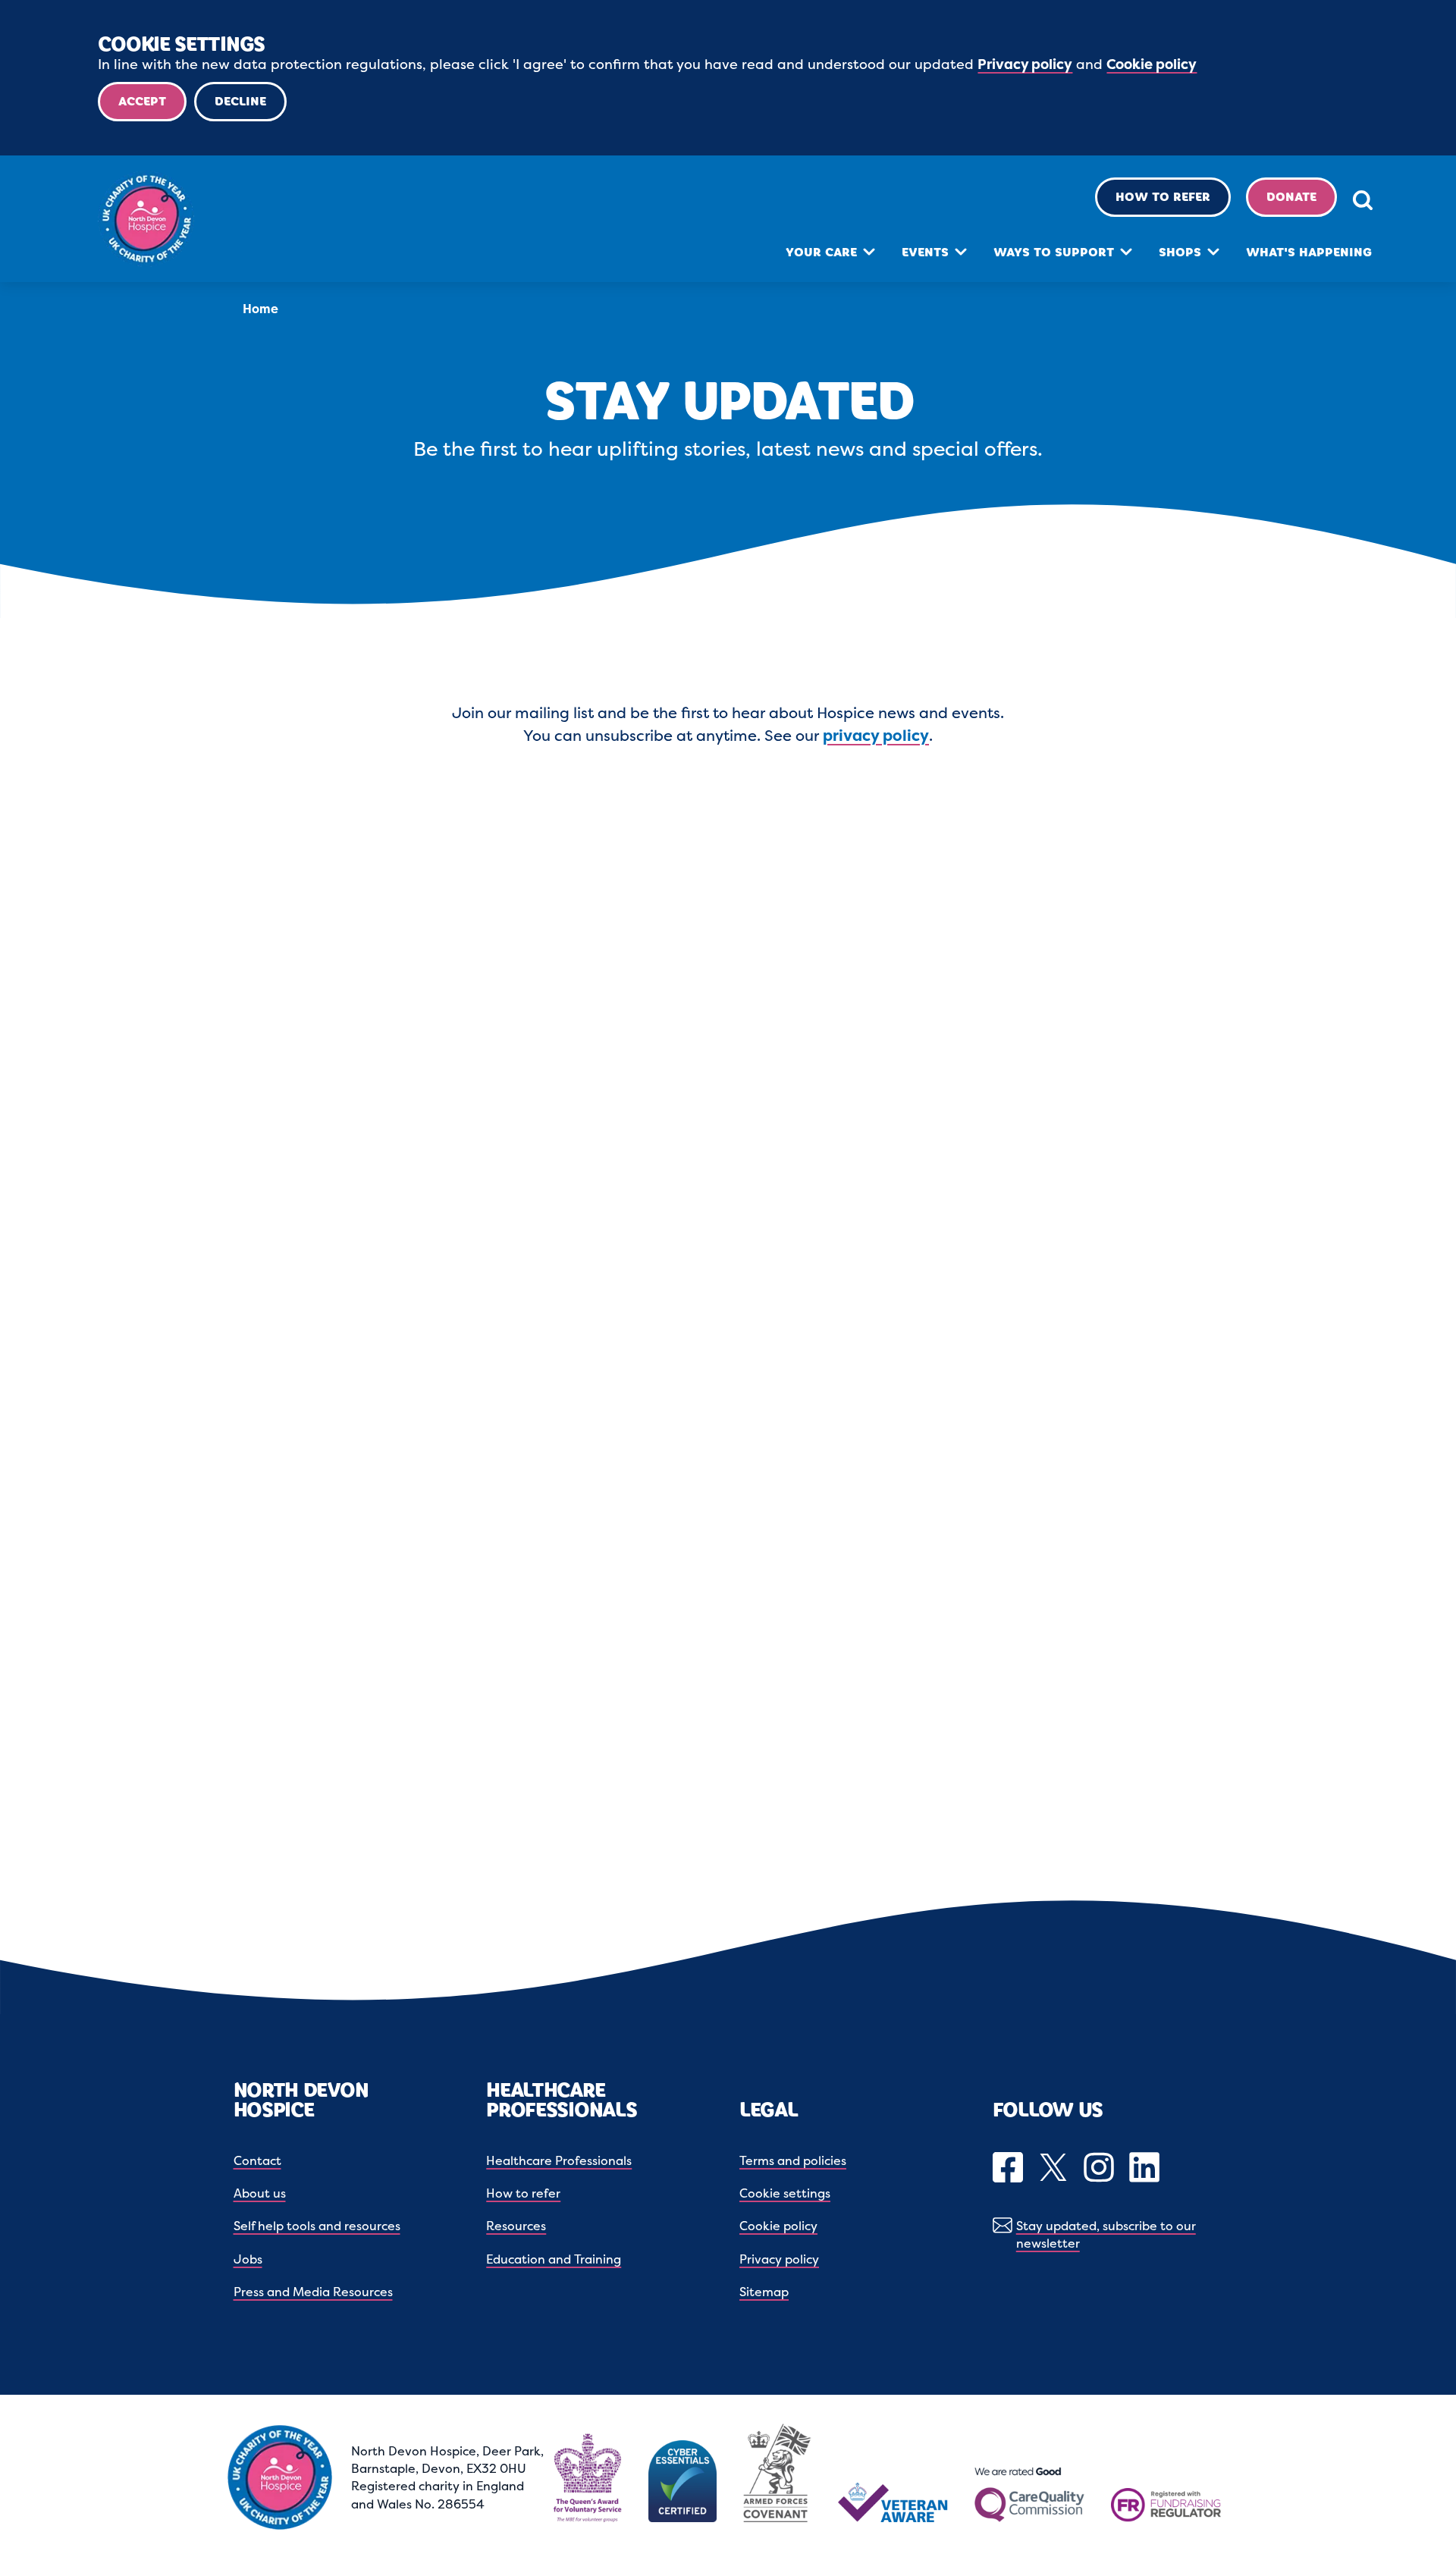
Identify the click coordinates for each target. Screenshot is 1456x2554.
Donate (1291, 197)
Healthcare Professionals (559, 2160)
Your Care (821, 252)
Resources (516, 2226)
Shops (1180, 252)
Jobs (248, 2259)
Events (925, 252)
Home (260, 309)
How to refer (1163, 197)
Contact (257, 2160)
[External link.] (1010, 2169)
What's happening (1309, 252)
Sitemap (764, 2292)
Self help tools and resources (317, 2226)
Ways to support (1054, 252)
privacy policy (876, 735)
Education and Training (554, 2259)
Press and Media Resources (313, 2292)
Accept (142, 101)
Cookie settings (785, 2193)
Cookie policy (1152, 64)
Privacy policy (1025, 64)
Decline (240, 101)
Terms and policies (793, 2160)
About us (260, 2193)
